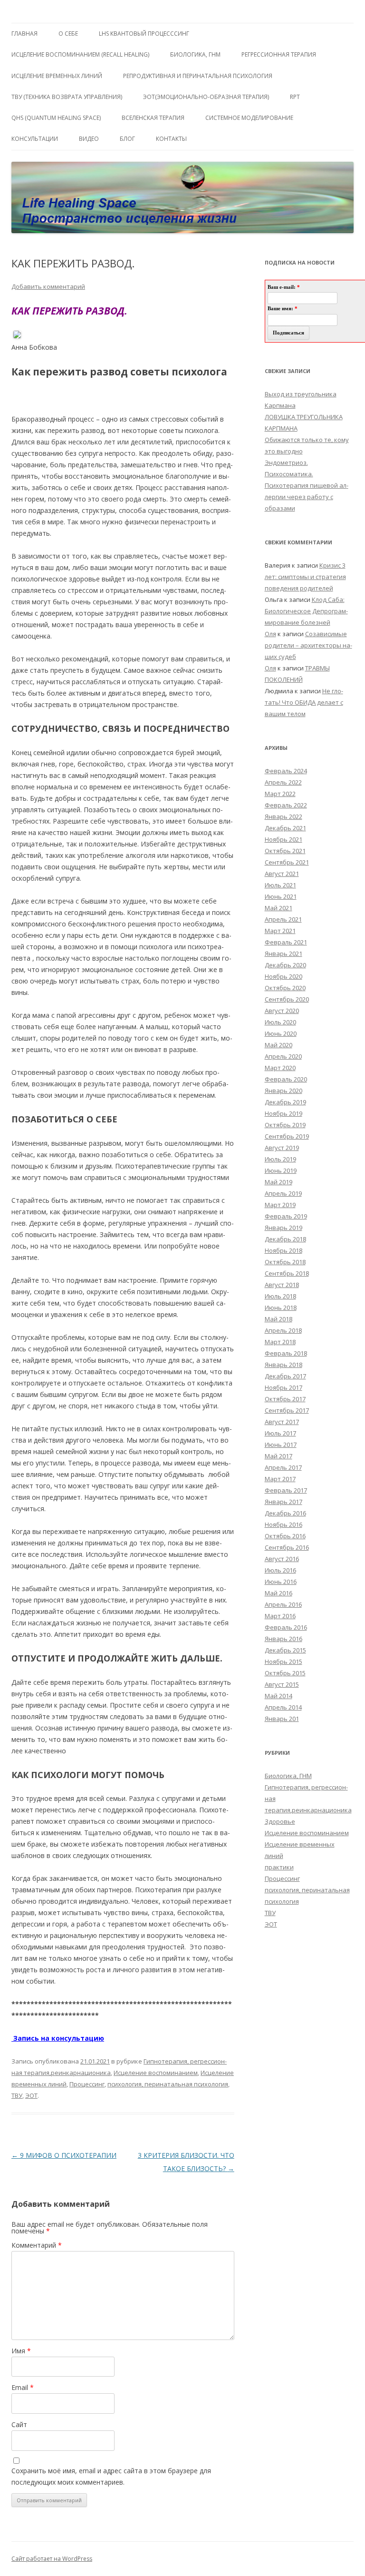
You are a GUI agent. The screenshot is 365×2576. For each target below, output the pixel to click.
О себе (68, 34)
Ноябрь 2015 (283, 1662)
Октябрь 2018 (285, 1262)
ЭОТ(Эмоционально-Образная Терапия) (206, 97)
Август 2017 (282, 1422)
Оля (270, 634)
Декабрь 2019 (285, 1102)
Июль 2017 (280, 1433)
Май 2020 (279, 1045)
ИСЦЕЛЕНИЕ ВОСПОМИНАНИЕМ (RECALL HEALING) (80, 54)
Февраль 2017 (286, 1490)
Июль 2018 (280, 1296)
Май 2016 (279, 1593)
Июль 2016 (280, 1570)
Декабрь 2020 (285, 965)
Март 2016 (280, 1616)
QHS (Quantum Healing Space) (56, 118)
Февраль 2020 (286, 1079)
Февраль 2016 (286, 1627)
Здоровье (280, 1821)
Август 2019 (282, 1148)
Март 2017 (280, 1479)
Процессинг (87, 2084)
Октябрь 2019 (285, 1125)
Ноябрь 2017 (283, 1387)
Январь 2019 (283, 1228)
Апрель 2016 (283, 1604)
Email (23, 2387)
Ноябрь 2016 (283, 1524)
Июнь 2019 (281, 1170)
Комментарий (37, 2245)
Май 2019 (279, 1182)
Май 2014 (279, 1696)
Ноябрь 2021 (283, 839)
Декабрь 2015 (285, 1650)
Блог (127, 139)
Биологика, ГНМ (288, 1776)
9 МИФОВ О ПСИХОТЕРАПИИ (64, 2155)
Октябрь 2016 (285, 1536)
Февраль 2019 (286, 1216)
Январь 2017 (283, 1502)
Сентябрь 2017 (287, 1410)
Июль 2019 (280, 1159)
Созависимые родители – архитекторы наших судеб (308, 645)
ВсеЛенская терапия (153, 118)
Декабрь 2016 (285, 1513)
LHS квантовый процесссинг (144, 34)
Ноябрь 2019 (283, 1113)
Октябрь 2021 (285, 851)
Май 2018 (279, 1319)
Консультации (35, 139)
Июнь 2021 (281, 896)
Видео (89, 139)
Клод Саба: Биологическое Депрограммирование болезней (306, 611)
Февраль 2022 (286, 805)
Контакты (171, 139)
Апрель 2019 (283, 1193)
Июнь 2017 (281, 1445)
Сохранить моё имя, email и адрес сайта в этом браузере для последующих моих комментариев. (111, 2476)
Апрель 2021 (283, 919)
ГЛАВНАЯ (24, 34)
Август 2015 (282, 1684)
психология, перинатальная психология (168, 2084)
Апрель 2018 (283, 1330)
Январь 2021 (283, 954)
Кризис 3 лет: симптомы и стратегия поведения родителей (305, 577)
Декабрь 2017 (285, 1376)
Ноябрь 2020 (283, 976)
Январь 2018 (283, 1365)
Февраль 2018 (286, 1353)
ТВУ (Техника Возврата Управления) (67, 97)
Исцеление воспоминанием (156, 2073)
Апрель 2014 (283, 1707)
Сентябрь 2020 (287, 999)
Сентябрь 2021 (287, 862)
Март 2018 (280, 1342)
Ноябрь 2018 (283, 1250)
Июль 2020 (280, 1022)
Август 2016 (282, 1559)
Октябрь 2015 (285, 1673)
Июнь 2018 (281, 1308)
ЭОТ (31, 2095)
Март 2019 (280, 1205)
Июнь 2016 (281, 1582)
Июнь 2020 (281, 1033)
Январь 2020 (283, 1091)
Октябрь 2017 (285, 1399)
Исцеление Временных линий (57, 76)
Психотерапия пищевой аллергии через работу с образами (307, 497)
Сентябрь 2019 (287, 1136)
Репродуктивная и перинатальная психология (198, 76)
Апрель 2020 (283, 1056)
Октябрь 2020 (285, 988)
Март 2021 (280, 931)
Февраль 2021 (286, 942)
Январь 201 (282, 1719)
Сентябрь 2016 (287, 1547)
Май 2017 (279, 1456)
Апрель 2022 (283, 782)
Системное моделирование (249, 118)
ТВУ (17, 2095)
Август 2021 (282, 874)
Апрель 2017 (283, 1467)
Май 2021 (279, 908)
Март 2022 (280, 794)
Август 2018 (282, 1285)
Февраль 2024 (286, 771)
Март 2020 (280, 1068)
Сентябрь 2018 (287, 1273)
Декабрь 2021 (285, 828)
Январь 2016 (283, 1639)
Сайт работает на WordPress (52, 2559)
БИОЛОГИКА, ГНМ (195, 54)
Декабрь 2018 (285, 1239)
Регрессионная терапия (279, 54)
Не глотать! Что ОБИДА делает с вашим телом (304, 702)
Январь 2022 (283, 816)
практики (279, 1867)
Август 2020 (282, 1011)
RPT (295, 97)
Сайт (19, 2424)
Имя (21, 2351)
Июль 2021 (280, 885)
